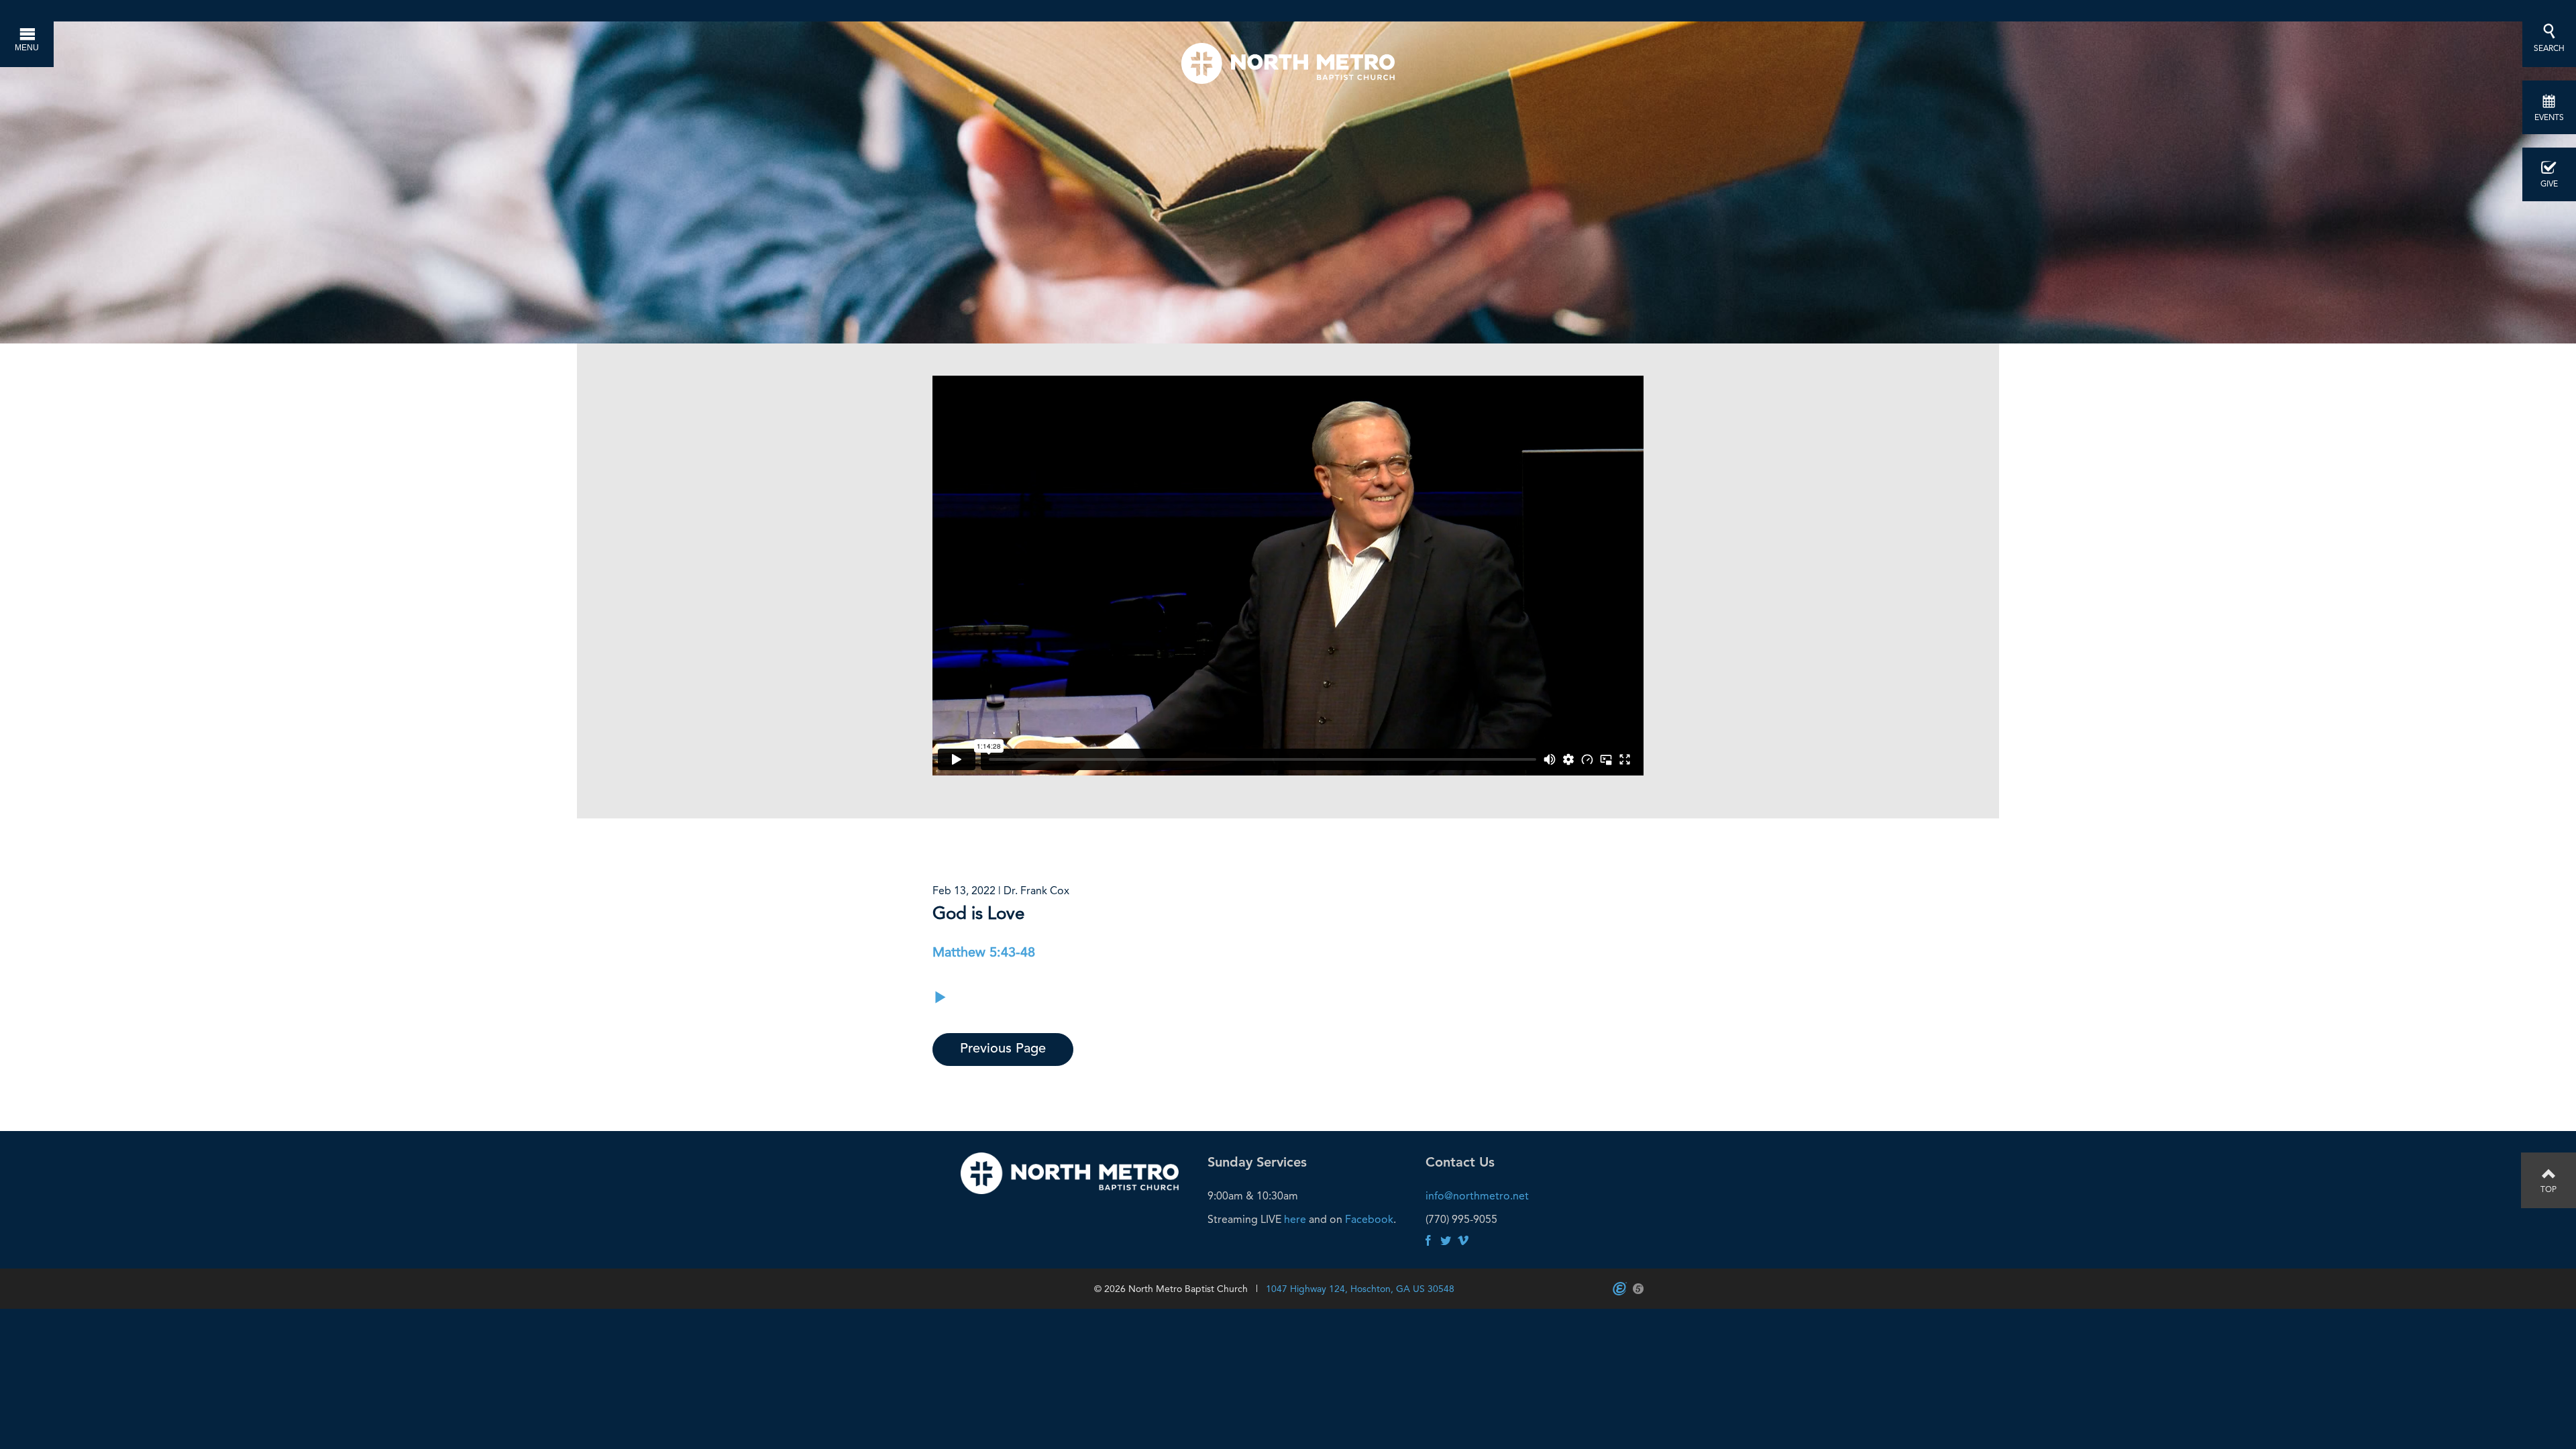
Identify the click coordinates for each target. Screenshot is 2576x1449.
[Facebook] (1428, 1241)
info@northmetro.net (1477, 1196)
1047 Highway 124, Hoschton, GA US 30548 (1360, 1289)
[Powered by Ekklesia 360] (1620, 1289)
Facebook (1369, 1219)
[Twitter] (1446, 1241)
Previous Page (1003, 1049)
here (1295, 1219)
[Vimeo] (1463, 1241)
